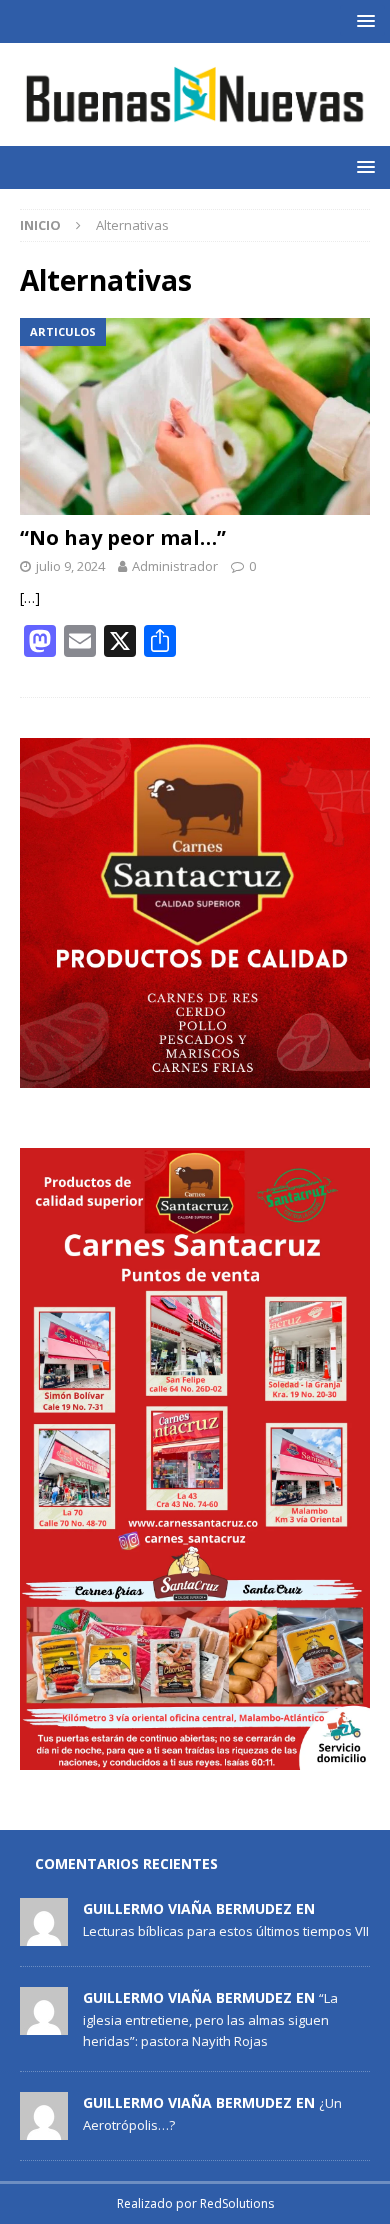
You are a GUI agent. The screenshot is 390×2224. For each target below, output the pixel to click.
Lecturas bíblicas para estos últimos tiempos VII (226, 1931)
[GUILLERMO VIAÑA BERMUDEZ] (44, 1936)
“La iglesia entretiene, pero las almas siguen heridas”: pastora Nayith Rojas (210, 2019)
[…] (30, 597)
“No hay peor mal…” (123, 537)
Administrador (175, 566)
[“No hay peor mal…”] (195, 416)
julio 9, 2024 (70, 566)
